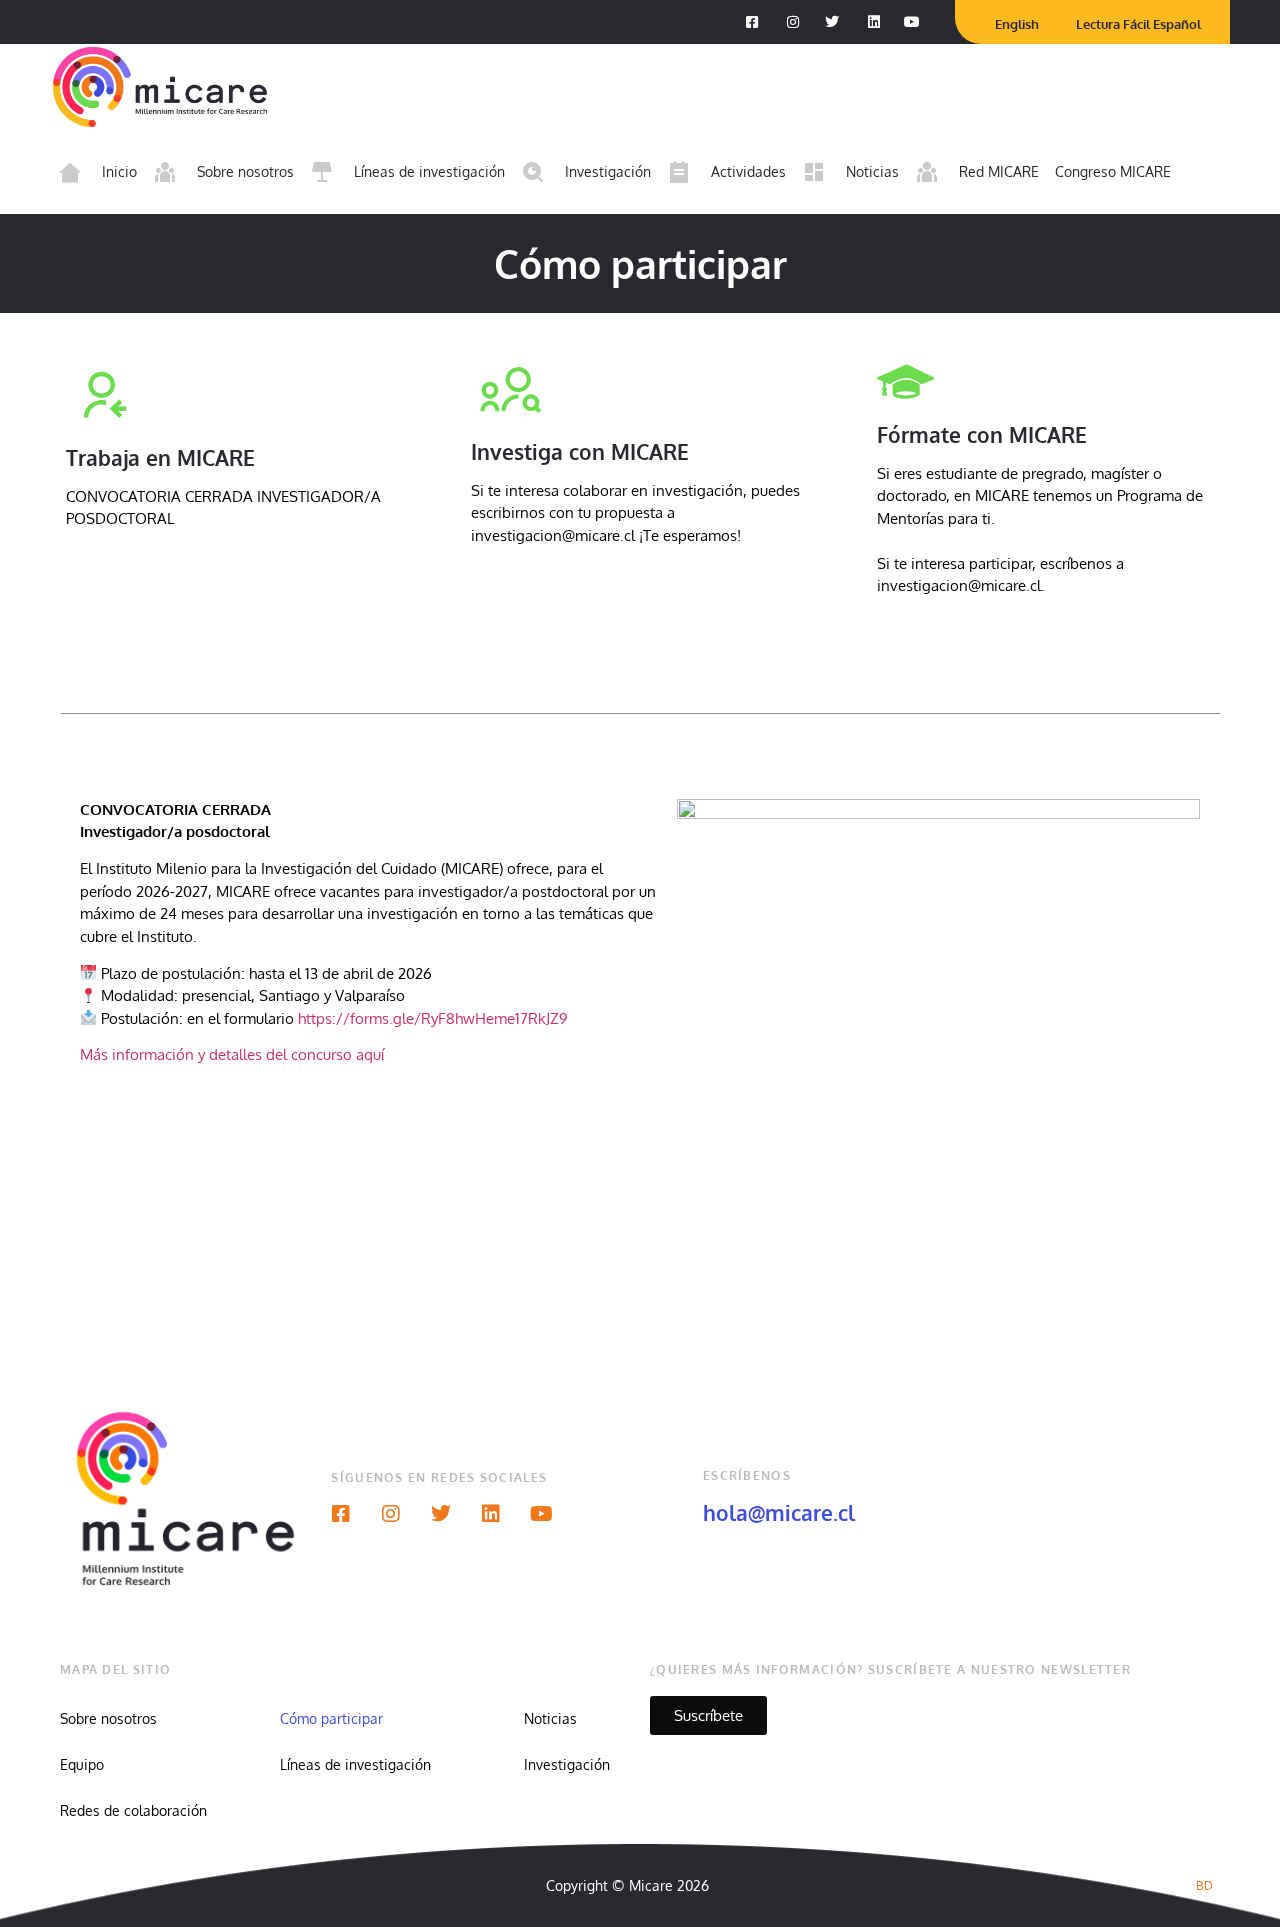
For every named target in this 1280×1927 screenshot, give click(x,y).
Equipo (82, 1764)
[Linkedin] (491, 1514)
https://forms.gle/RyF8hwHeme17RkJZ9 (433, 1018)
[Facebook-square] (341, 1514)
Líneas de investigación (355, 1764)
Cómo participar (331, 1718)
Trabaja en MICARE (160, 457)
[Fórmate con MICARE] (905, 381)
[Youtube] (541, 1514)
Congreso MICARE (1113, 171)
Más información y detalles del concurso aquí (236, 1054)
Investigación (567, 1764)
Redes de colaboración (133, 1810)
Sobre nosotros (108, 1718)
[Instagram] (391, 1514)
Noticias (550, 1718)
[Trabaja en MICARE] (106, 393)
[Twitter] (441, 1514)
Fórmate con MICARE (982, 434)
